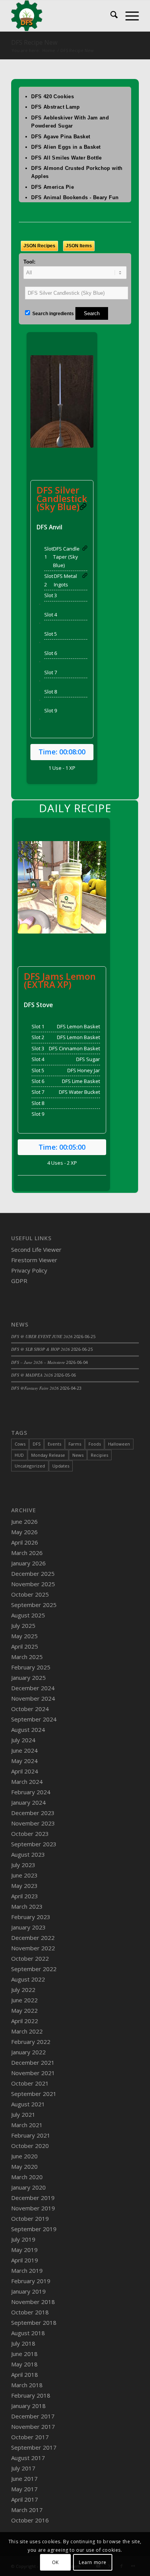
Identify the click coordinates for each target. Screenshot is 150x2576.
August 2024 (28, 1730)
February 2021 (31, 2135)
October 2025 (30, 1594)
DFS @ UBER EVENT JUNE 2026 (42, 1336)
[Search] (110, 16)
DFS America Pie (52, 187)
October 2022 (30, 1958)
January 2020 (28, 2187)
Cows (20, 1444)
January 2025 (28, 1678)
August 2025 (28, 1615)
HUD (19, 1455)
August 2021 (28, 2104)
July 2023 (23, 1865)
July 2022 (23, 1990)
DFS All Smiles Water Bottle (67, 158)
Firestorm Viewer (34, 1260)
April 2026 (25, 1542)
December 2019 (33, 2198)
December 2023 (33, 1813)
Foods (95, 1444)
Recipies (99, 1455)
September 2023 (34, 1844)
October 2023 (30, 1834)
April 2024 (25, 1771)
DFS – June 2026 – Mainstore (38, 1362)
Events (54, 1444)
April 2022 (25, 2021)
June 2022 (24, 2000)
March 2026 (27, 1553)
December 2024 (33, 1688)
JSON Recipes (39, 246)
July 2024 (23, 1740)
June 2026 (24, 1521)
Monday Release (48, 1455)
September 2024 (34, 1719)
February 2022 (31, 2042)
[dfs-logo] (62, 16)
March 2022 (27, 2031)
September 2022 (34, 1969)
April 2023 (25, 1896)
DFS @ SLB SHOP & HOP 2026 (41, 1349)
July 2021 (23, 2114)
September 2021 (34, 2094)
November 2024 (33, 1698)
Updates (61, 1466)
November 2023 (33, 1823)
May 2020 (24, 2166)
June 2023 (24, 1875)
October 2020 (30, 2146)
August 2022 (28, 1979)
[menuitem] (110, 16)
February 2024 (31, 1792)
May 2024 (24, 1761)
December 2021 (33, 2062)
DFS (37, 1444)
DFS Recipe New (34, 42)
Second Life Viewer (36, 1249)
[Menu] (128, 16)
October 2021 (30, 2083)
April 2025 (25, 1646)
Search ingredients (52, 314)
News (78, 1455)
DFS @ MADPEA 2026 (32, 1375)
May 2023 (24, 1886)
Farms (75, 1444)
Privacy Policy (29, 1270)
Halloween (119, 1444)
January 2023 (28, 1927)
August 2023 (28, 1854)
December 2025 (33, 1573)
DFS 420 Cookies (52, 97)
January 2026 (28, 1563)
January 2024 (28, 1802)
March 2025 (27, 1657)
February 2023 (31, 1917)
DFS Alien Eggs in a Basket (66, 147)
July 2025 (23, 1626)
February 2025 (31, 1667)
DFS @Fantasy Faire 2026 (35, 1388)
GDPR (19, 1281)
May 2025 (24, 1636)
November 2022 (33, 1948)
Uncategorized (30, 1466)
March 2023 (27, 1906)
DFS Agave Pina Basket (61, 137)
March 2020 (27, 2177)
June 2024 (24, 1750)
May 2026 (24, 1532)
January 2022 (28, 2052)
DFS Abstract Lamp (56, 107)
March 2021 (27, 2125)
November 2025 (33, 1584)
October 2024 (30, 1709)
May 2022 (24, 2010)
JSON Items (79, 246)
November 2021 (33, 2073)
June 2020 (24, 2156)
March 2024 (27, 1782)
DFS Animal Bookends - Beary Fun (75, 197)
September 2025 (34, 1605)
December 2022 (33, 1938)
